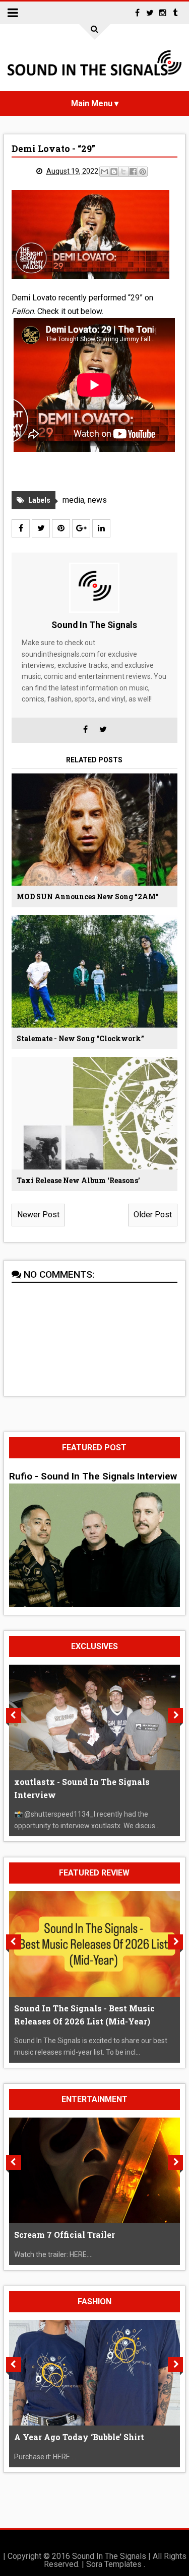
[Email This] (104, 172)
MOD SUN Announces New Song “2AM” (88, 896)
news (97, 500)
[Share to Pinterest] (143, 172)
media (73, 500)
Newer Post (38, 1215)
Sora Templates (114, 2564)
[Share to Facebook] (133, 172)
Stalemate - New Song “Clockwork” (80, 1038)
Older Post (153, 1215)
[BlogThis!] (114, 172)
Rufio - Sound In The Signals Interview (93, 1476)
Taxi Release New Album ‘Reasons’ (78, 1180)
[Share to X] (123, 172)
